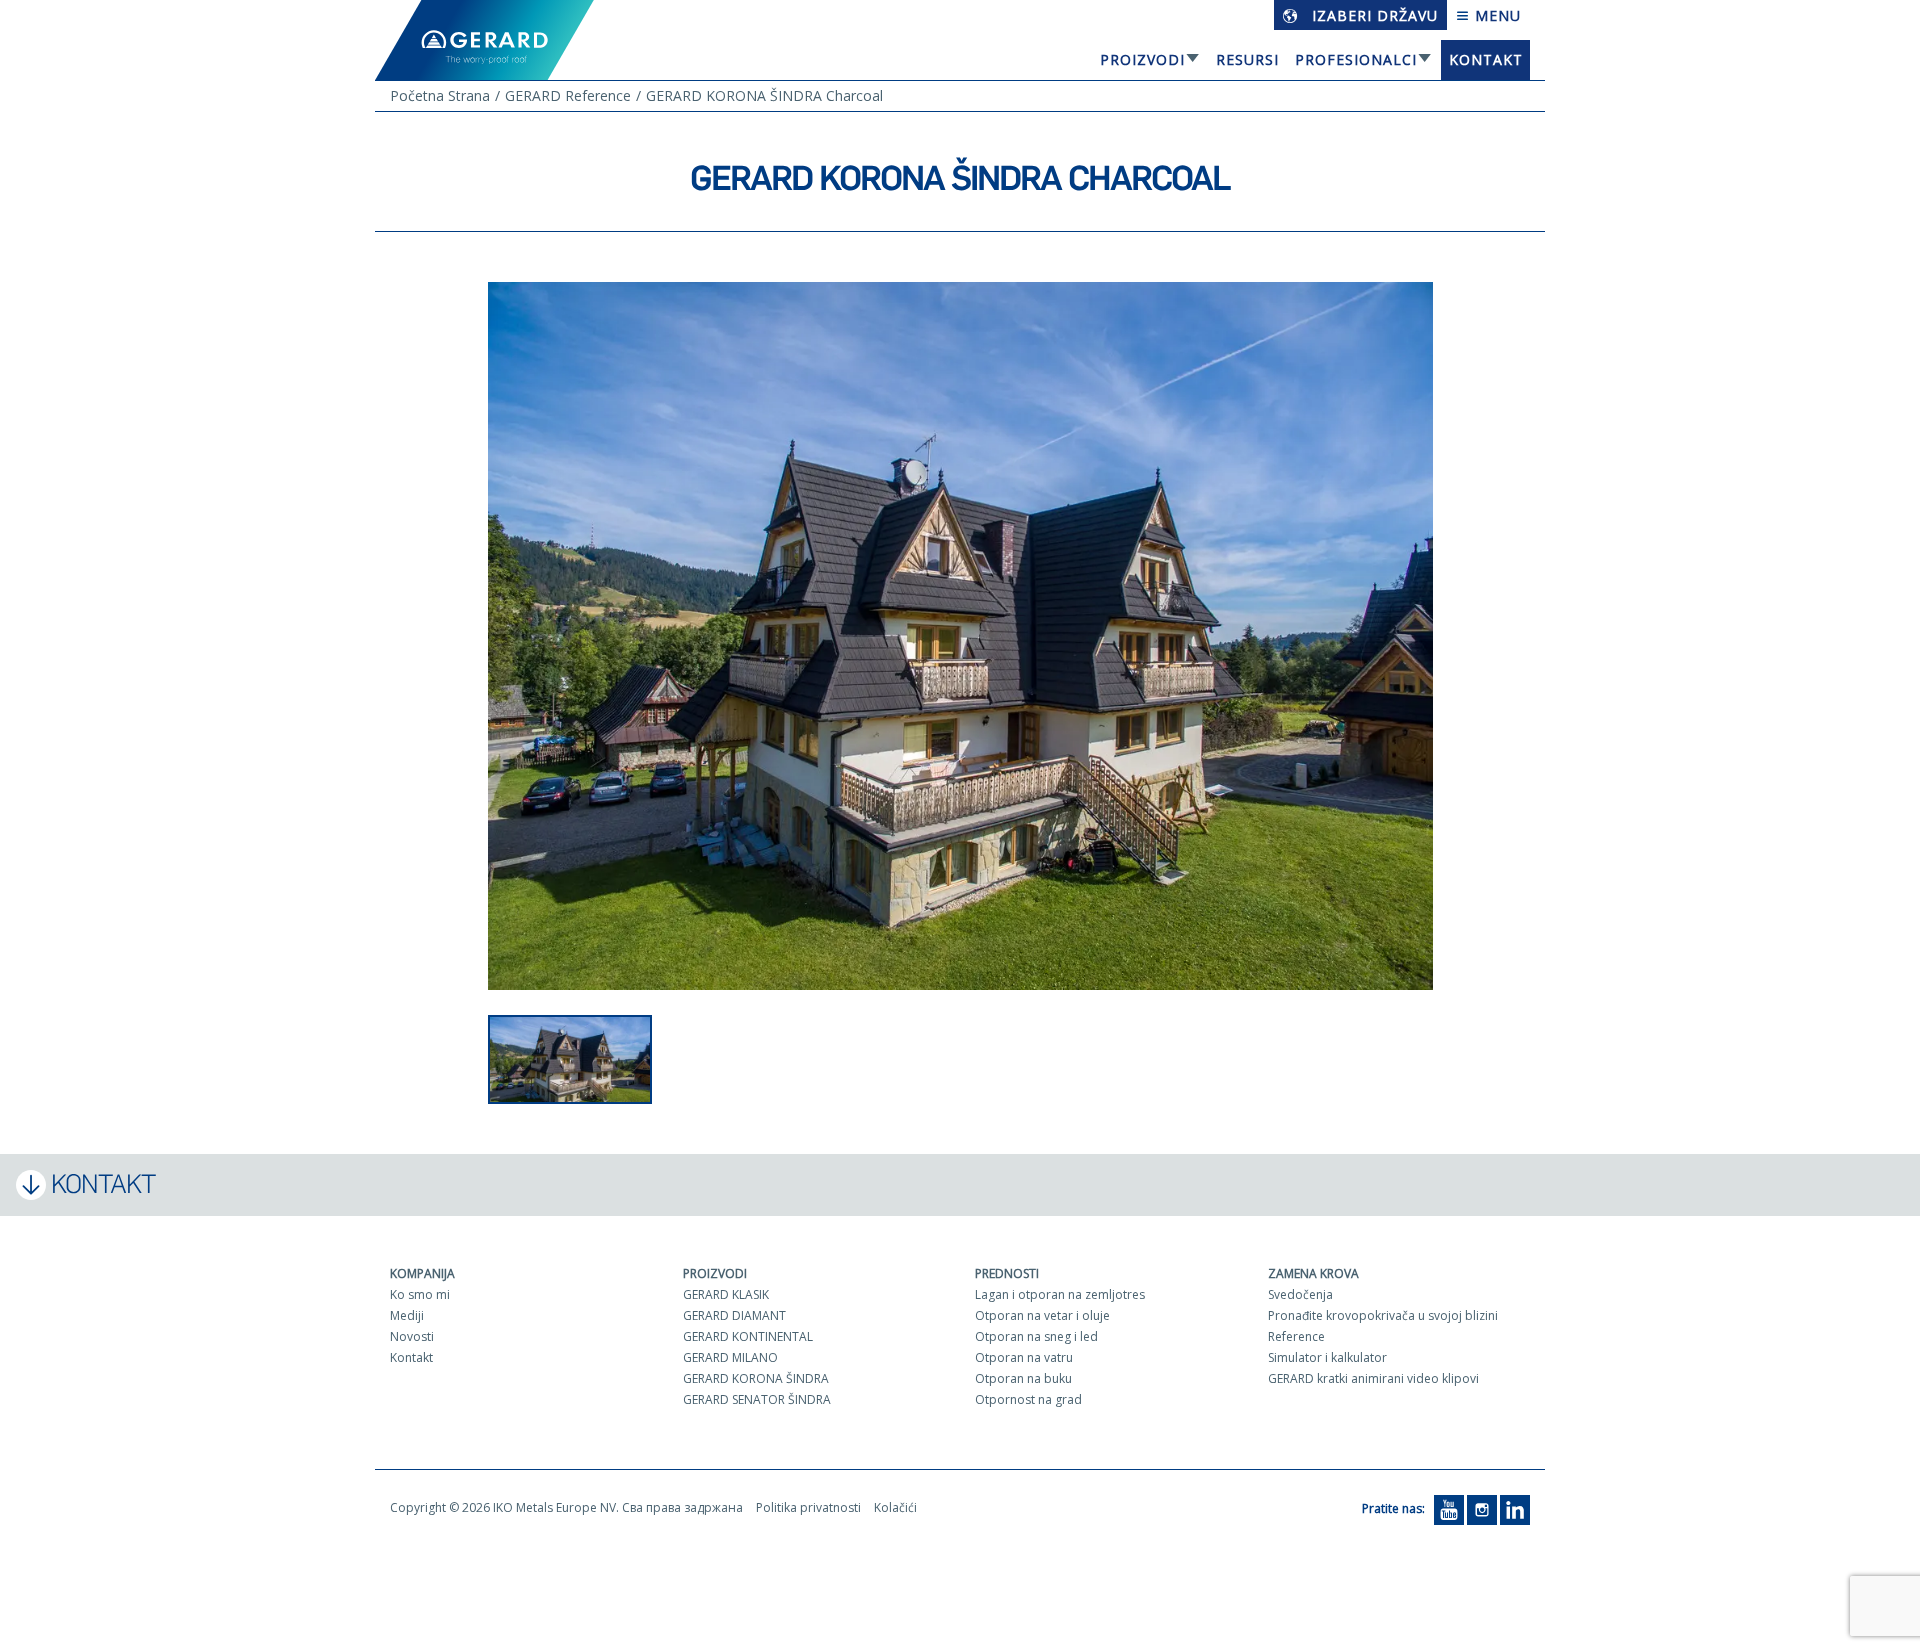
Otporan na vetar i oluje (1042, 1315)
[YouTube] (1449, 1508)
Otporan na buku (1023, 1378)
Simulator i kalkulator (1327, 1357)
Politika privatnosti (808, 1507)
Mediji (407, 1315)
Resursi (1247, 59)
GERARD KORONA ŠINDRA (756, 1378)
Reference (1296, 1336)
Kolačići (895, 1507)
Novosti (412, 1336)
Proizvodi (1142, 59)
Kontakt (1486, 59)
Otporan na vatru (1024, 1357)
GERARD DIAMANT (734, 1315)
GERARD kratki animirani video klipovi (1373, 1378)
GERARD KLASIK (726, 1294)
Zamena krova (1313, 1273)
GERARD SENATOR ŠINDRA (757, 1399)
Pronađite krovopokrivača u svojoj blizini (1383, 1315)
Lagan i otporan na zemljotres (1060, 1294)
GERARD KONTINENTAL (748, 1336)
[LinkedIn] (1515, 1508)
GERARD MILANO (730, 1357)
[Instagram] (1482, 1508)
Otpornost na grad (1028, 1399)
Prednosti (1007, 1273)
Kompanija (422, 1273)
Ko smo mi (420, 1294)
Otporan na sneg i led (1036, 1336)
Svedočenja (1300, 1294)
